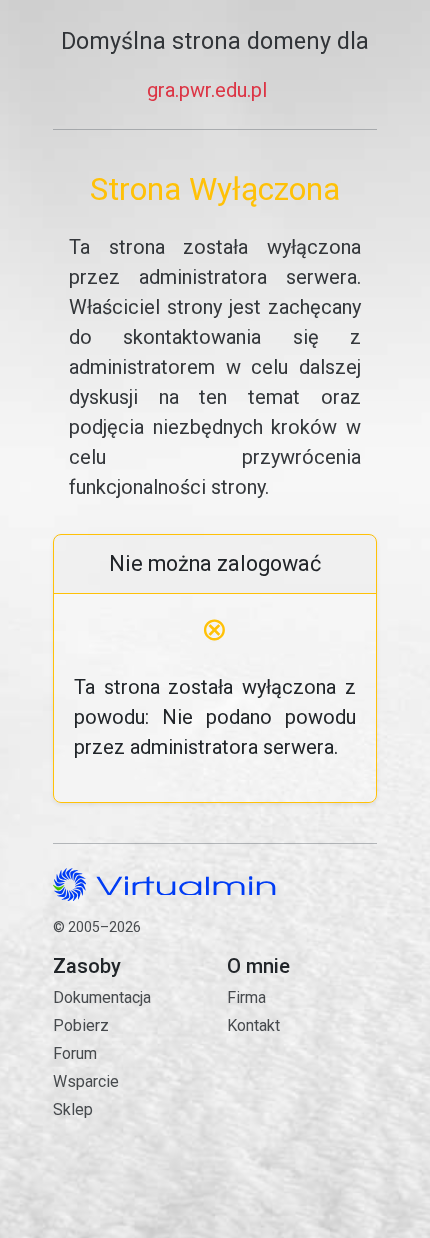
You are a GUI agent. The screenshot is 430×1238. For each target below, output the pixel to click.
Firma (246, 997)
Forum (75, 1053)
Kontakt (302, 1094)
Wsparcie (86, 1081)
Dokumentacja (102, 997)
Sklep (73, 1109)
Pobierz (81, 1025)
